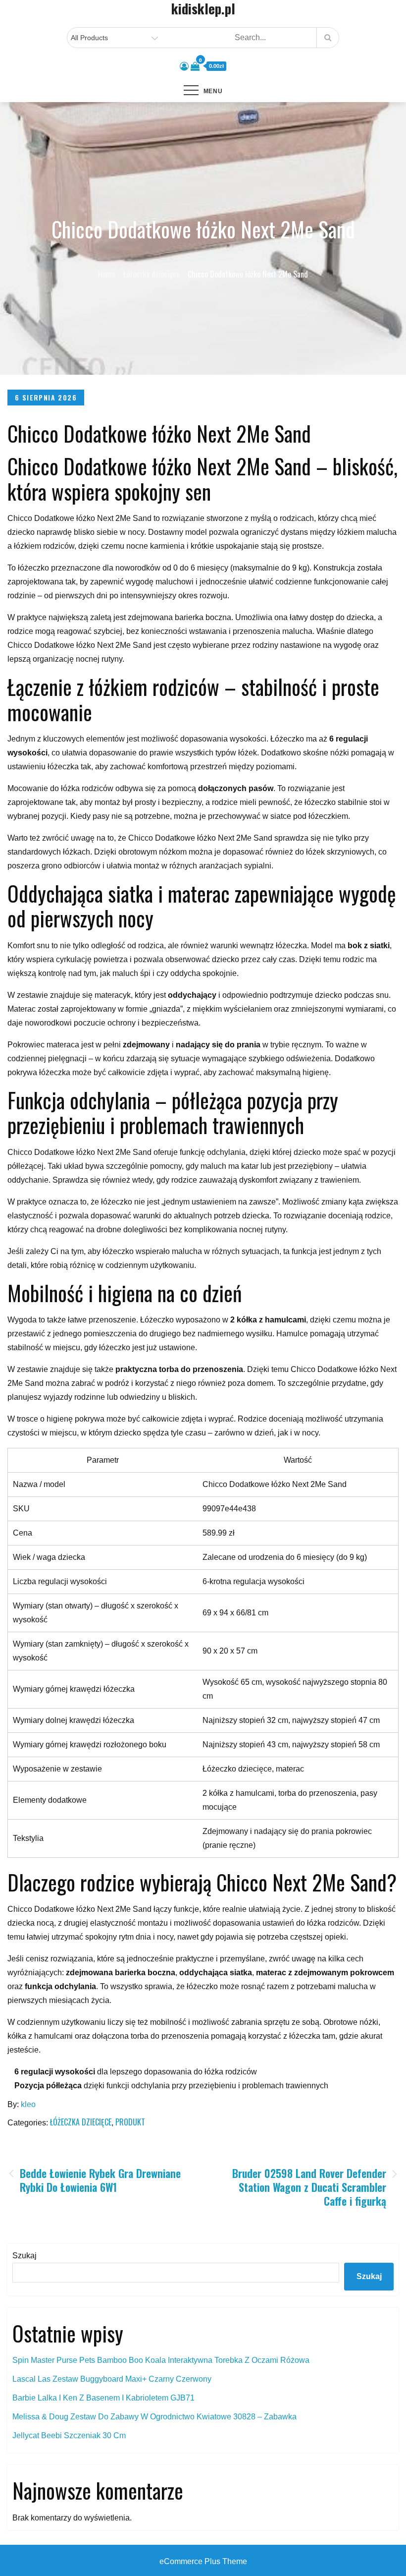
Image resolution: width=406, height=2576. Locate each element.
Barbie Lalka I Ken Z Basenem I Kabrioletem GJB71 (103, 2398)
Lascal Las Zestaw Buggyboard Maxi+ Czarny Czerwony (112, 2379)
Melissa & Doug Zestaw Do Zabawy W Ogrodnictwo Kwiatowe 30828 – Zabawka (154, 2417)
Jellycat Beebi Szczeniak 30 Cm (69, 2435)
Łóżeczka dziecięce (81, 2122)
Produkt (130, 2122)
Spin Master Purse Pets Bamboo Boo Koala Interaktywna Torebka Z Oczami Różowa (161, 2360)
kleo (28, 2104)
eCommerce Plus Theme (203, 2561)
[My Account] (184, 66)
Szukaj (25, 2256)
